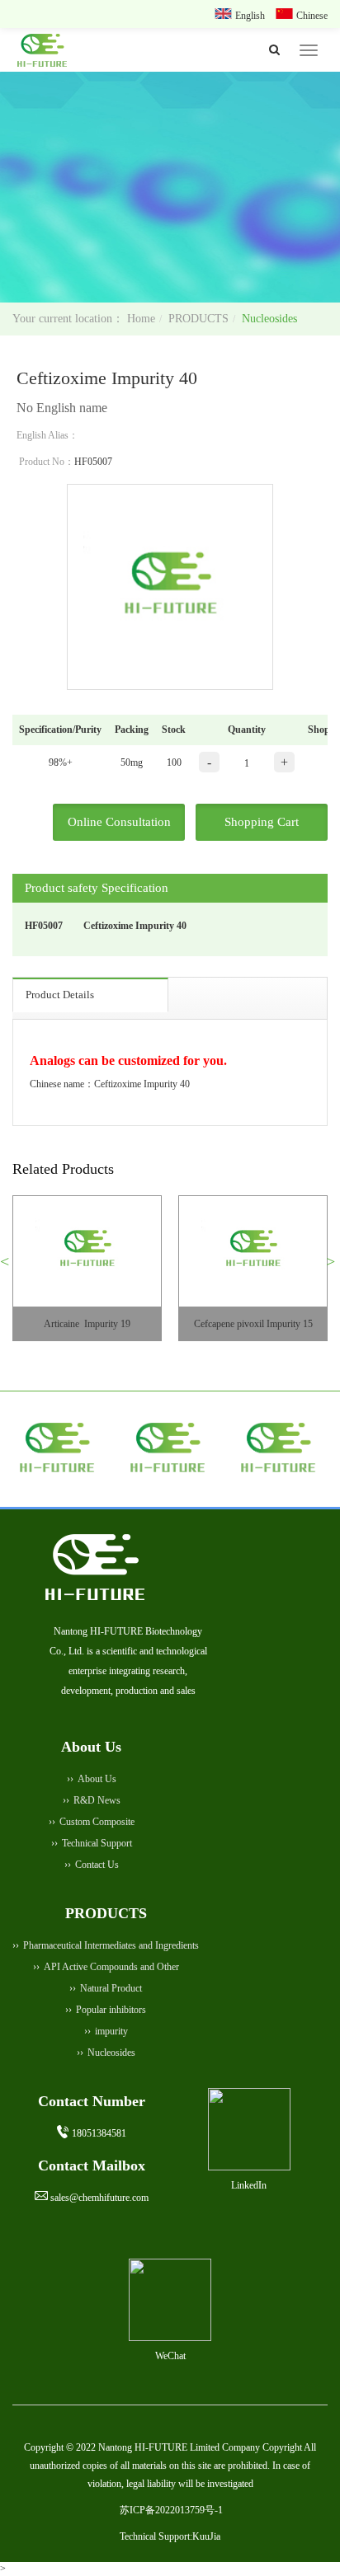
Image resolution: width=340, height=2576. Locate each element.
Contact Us (97, 1865)
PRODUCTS (198, 319)
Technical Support (97, 1843)
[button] (11, 1268)
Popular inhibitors (111, 2010)
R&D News (97, 1800)
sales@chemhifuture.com (99, 2198)
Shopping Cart (262, 822)
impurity (111, 2031)
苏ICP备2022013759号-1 (171, 2510)
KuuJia (206, 2536)
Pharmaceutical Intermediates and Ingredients (111, 1945)
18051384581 (99, 2133)
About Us (97, 1779)
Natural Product (111, 1988)
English (251, 16)
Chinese (312, 16)
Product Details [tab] (60, 995)
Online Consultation (119, 822)
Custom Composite (97, 1822)
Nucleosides (269, 319)
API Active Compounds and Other (111, 1967)
